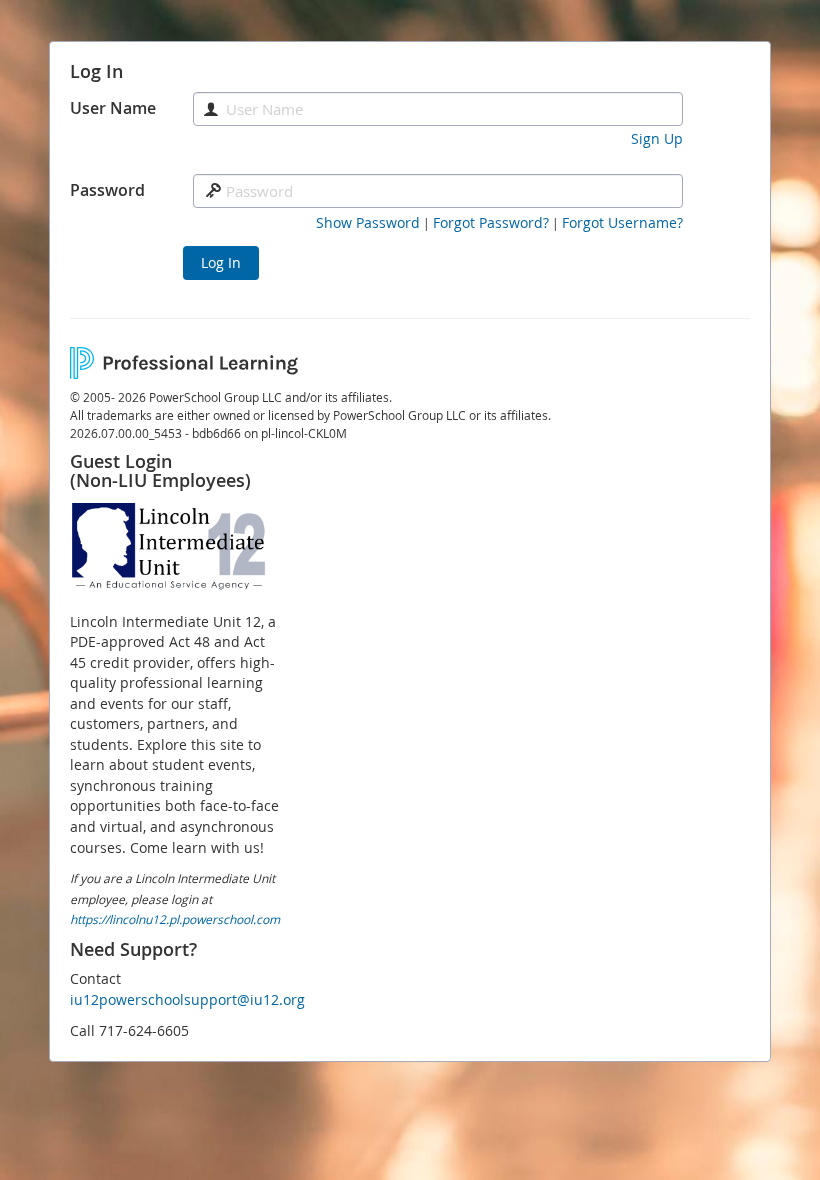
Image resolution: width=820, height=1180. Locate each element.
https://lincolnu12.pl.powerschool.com (175, 919)
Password (107, 190)
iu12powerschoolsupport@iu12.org (187, 999)
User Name (113, 108)
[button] (368, 223)
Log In (221, 262)
